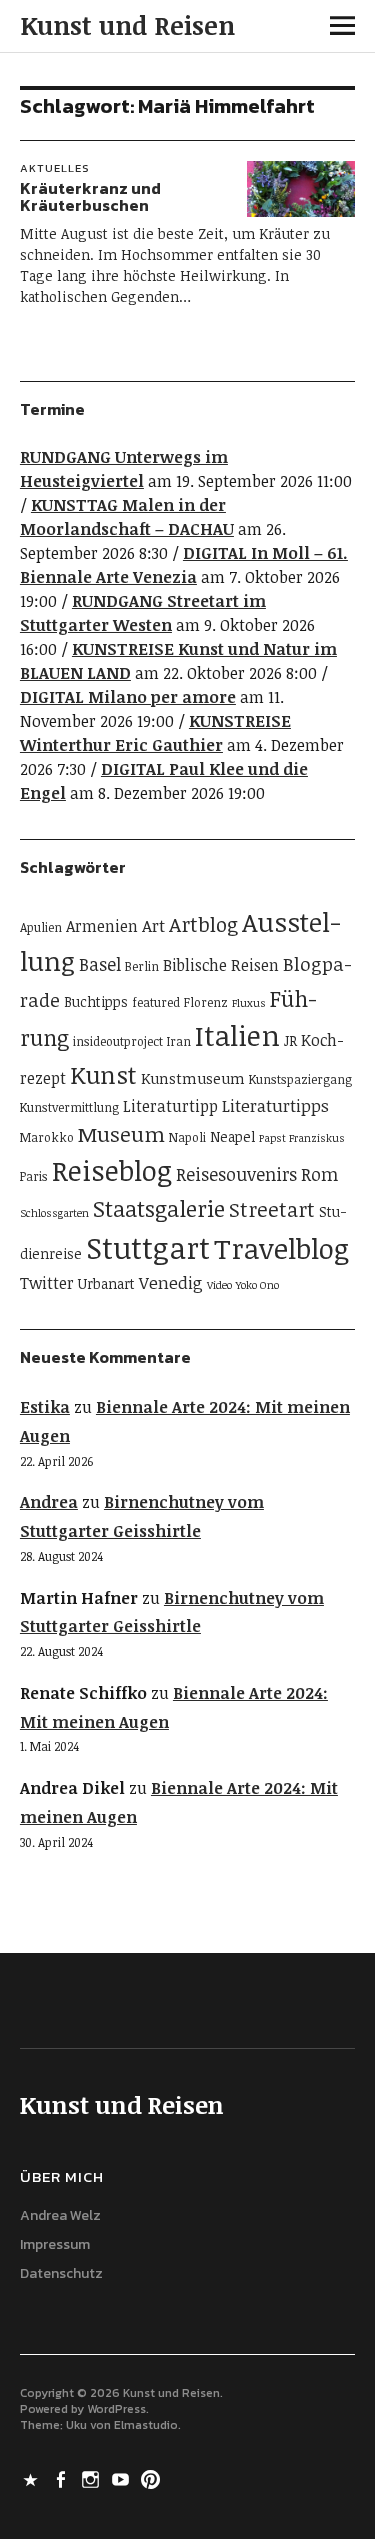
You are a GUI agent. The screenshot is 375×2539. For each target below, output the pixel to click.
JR (290, 1040)
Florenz (206, 1002)
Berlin (142, 966)
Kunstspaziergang (300, 1079)
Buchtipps (96, 1001)
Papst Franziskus (302, 1138)
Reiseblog (112, 1170)
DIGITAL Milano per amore (128, 697)
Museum (121, 1134)
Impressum (55, 2244)
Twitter (47, 1283)
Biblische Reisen (221, 965)
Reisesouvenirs (236, 1174)
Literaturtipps (275, 1105)
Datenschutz (61, 2273)
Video (219, 1285)
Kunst (103, 1074)
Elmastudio (146, 2425)
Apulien (41, 927)
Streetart (272, 1209)
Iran (179, 1041)
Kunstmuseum (193, 1078)
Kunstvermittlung (69, 1107)
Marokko (47, 1137)
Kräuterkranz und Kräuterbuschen (90, 197)
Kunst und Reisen (127, 25)
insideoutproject (118, 1041)
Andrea (49, 1502)
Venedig (171, 1282)
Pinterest (153, 2478)
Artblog (203, 924)
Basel (100, 964)
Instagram (93, 2478)
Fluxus (249, 1003)
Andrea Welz (60, 2215)
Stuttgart (148, 1247)
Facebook (63, 2478)
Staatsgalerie (159, 1208)
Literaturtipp (170, 1106)
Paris (34, 1176)
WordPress (116, 2409)
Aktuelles (55, 168)
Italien (237, 1035)
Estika (45, 1407)
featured (156, 1002)
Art (153, 925)
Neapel (232, 1136)
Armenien (102, 926)
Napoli (187, 1137)
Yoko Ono (257, 1285)
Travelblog (281, 1248)
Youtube (123, 2478)
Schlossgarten (54, 1213)
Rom (319, 1174)
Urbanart (106, 1283)
